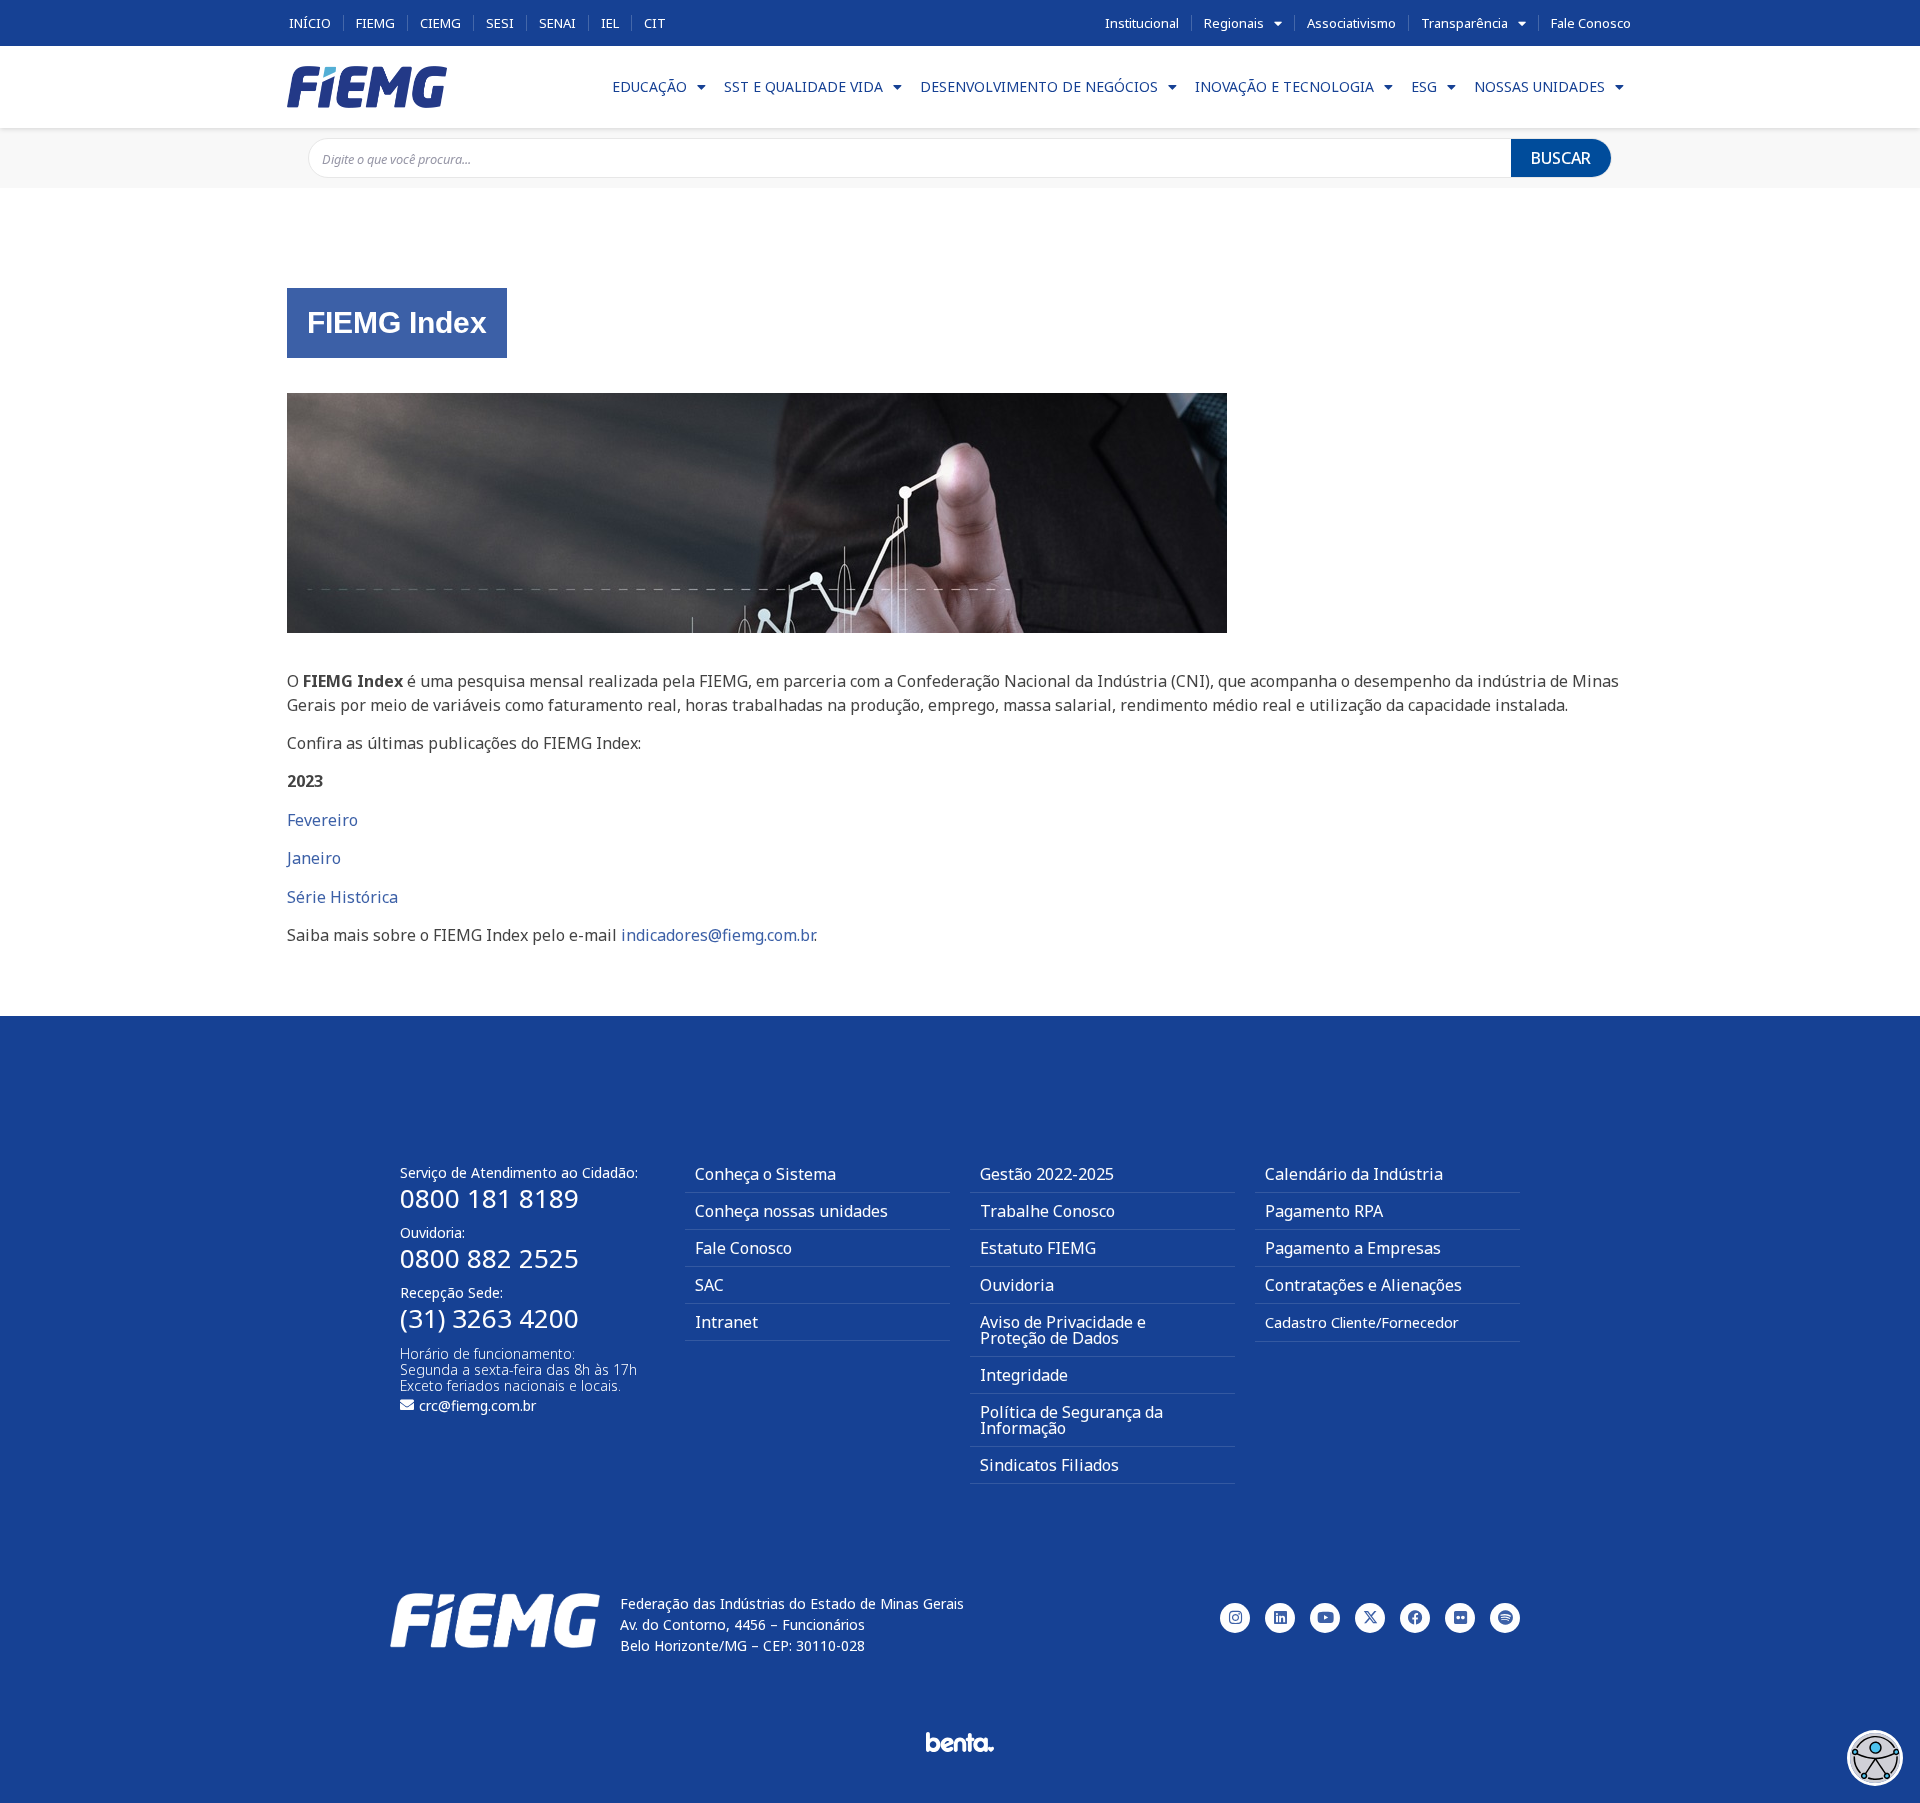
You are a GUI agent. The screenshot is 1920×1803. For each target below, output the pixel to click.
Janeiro (314, 858)
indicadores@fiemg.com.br (717, 935)
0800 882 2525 (489, 1258)
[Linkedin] (1280, 1618)
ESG (1424, 86)
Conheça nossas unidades (791, 1211)
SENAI (557, 23)
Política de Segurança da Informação (1071, 1420)
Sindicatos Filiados (1049, 1465)
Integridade (1024, 1375)
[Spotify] (1505, 1618)
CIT (655, 23)
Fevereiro (322, 820)
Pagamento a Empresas (1353, 1248)
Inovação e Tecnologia (1284, 86)
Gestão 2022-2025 (1047, 1174)
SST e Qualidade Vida (803, 86)
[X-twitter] (1370, 1618)
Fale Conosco (1591, 23)
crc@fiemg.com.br (477, 1405)
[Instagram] (1235, 1618)
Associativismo (1351, 23)
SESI (500, 23)
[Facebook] (1415, 1618)
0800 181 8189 (489, 1198)
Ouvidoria (1017, 1285)
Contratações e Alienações (1363, 1285)
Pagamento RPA (1324, 1211)
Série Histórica (342, 897)
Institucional (1142, 23)
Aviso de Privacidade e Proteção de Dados (1063, 1330)
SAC (709, 1285)
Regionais (1234, 23)
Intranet (726, 1322)
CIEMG (440, 23)
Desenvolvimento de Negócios (1039, 86)
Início (310, 23)
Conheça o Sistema (765, 1174)
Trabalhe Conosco (1047, 1211)
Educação (649, 86)
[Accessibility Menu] (1875, 1758)
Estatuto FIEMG (1038, 1248)
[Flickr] (1460, 1618)
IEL (610, 23)
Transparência (1464, 23)
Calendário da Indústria (1354, 1174)
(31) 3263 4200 (489, 1318)
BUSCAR (1561, 158)
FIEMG (375, 23)
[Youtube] (1325, 1618)
